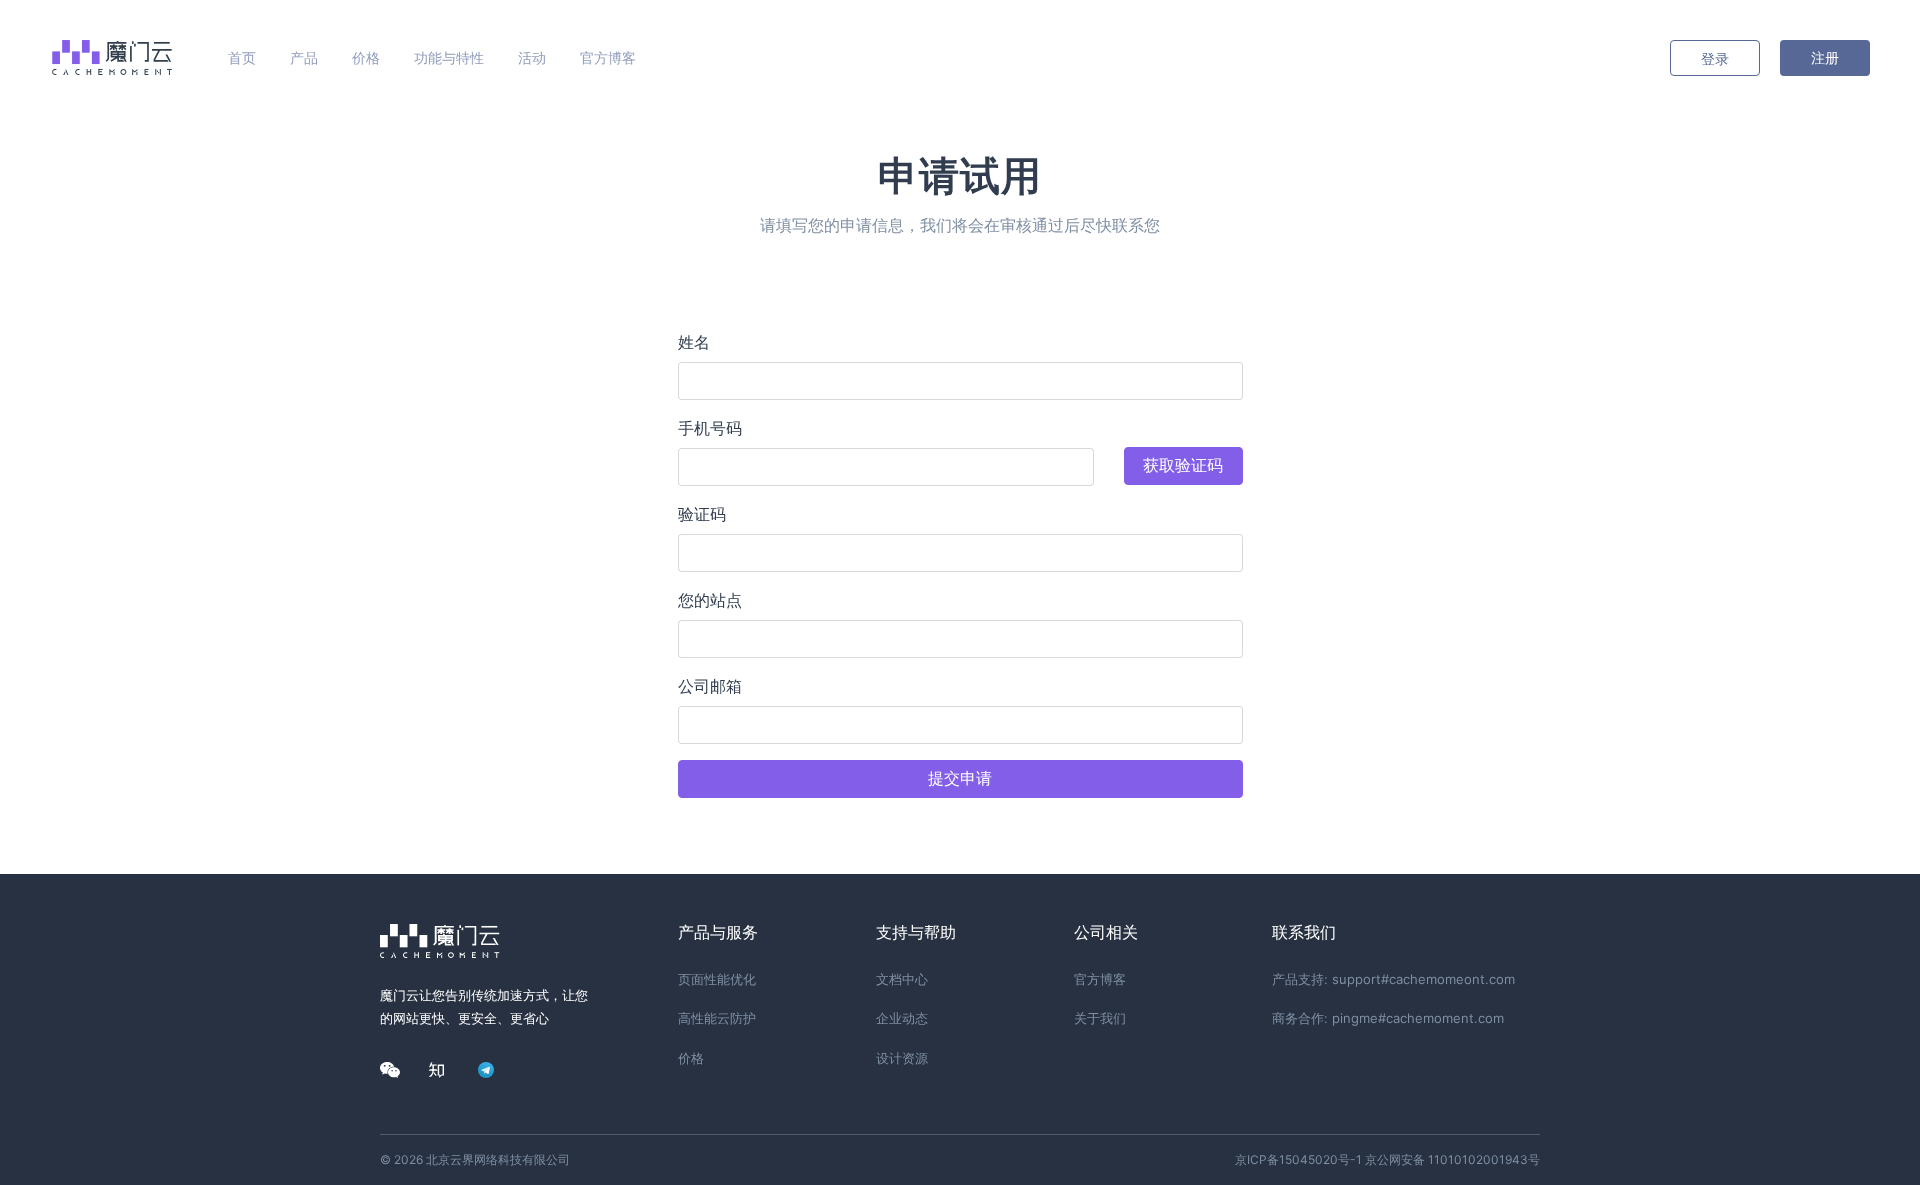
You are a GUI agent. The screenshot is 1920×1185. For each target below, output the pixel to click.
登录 (1715, 58)
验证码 (702, 514)
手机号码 (710, 428)
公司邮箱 (710, 686)
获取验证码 (1183, 465)
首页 (242, 57)
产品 (304, 57)
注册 (1825, 57)
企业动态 (902, 1018)
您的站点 (710, 600)
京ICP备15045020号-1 (1298, 1159)
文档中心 (902, 979)
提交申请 (960, 778)
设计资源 (902, 1058)
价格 (366, 57)
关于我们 (1100, 1018)
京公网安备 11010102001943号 (1452, 1159)
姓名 (694, 342)
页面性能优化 (717, 979)
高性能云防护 (717, 1018)
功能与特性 (449, 57)
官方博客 (608, 57)
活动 (532, 57)
